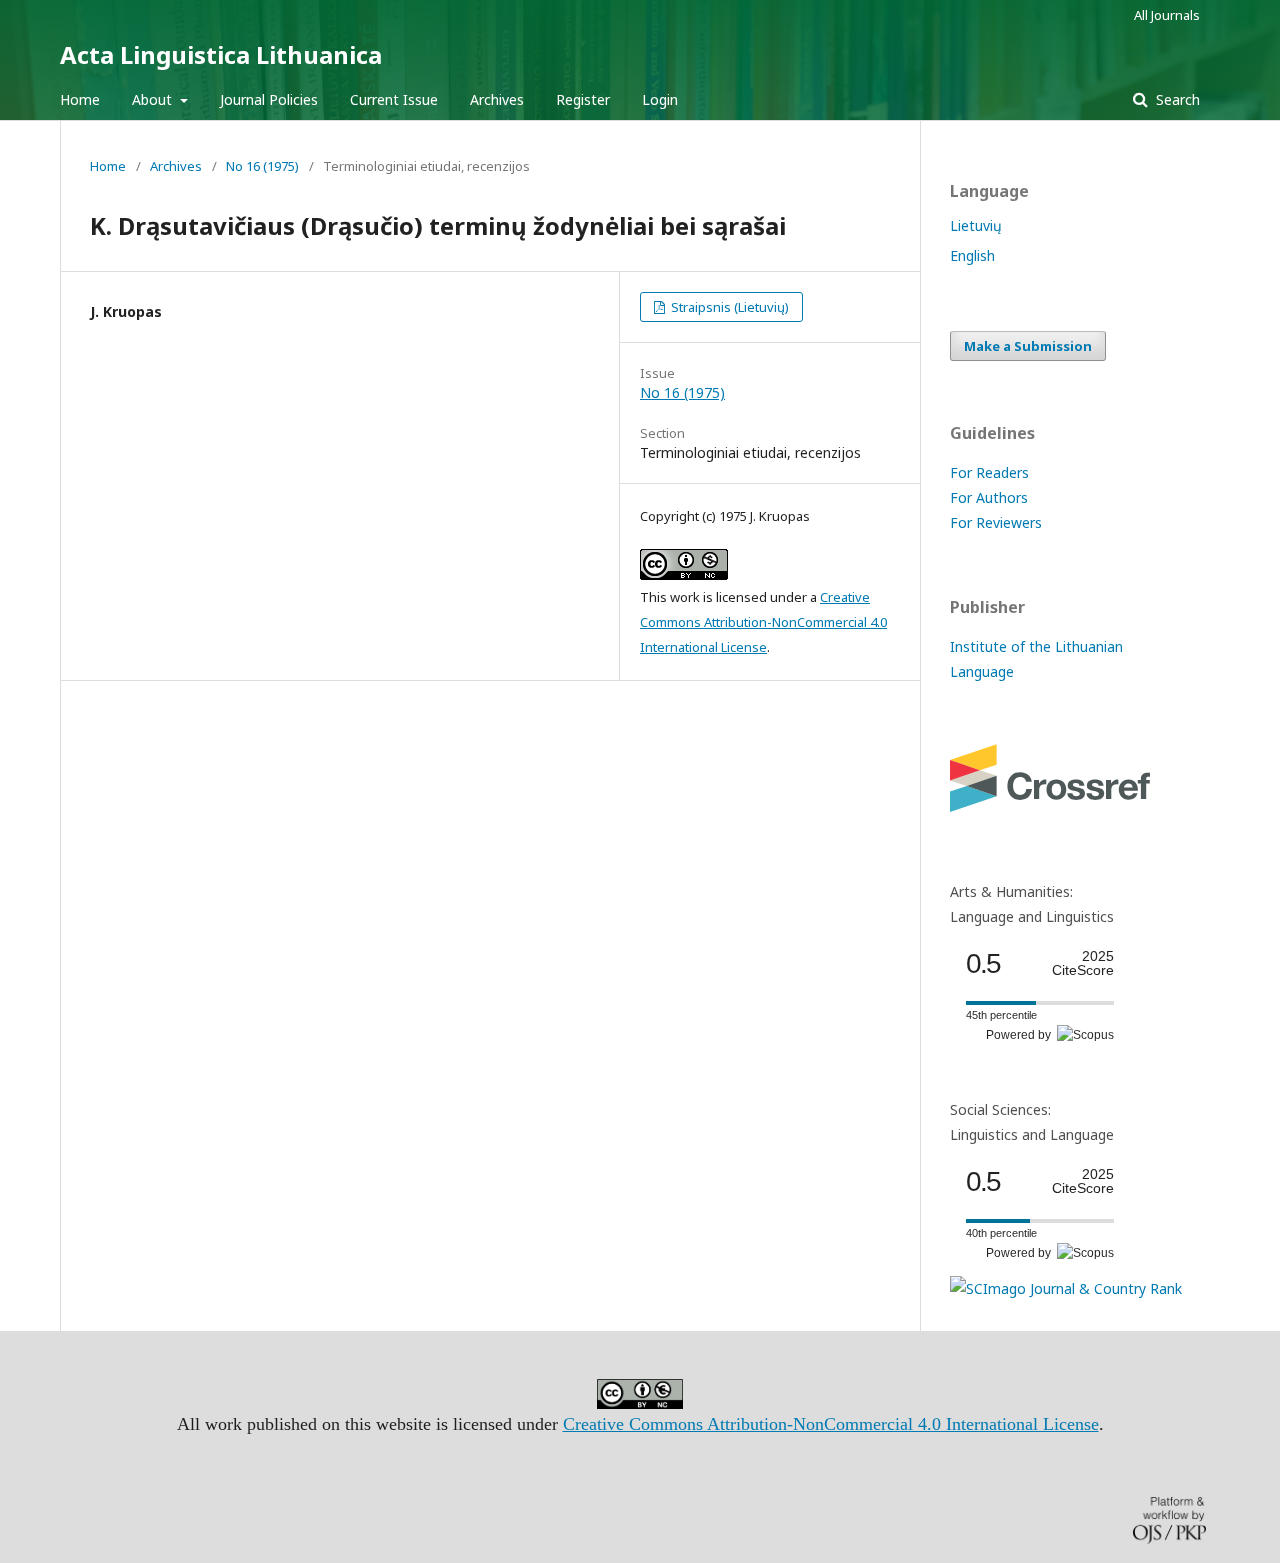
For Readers (989, 472)
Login (660, 99)
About (154, 99)
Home (80, 99)
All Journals (1167, 15)
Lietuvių (976, 225)
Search (1176, 99)
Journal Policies (269, 99)
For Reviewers (996, 522)
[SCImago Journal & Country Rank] (1066, 1288)
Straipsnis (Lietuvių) (728, 307)
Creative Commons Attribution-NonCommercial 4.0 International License (763, 622)
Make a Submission (1028, 346)
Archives (497, 99)
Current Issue (394, 99)
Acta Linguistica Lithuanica (221, 54)
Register (583, 99)
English (972, 255)
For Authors (989, 497)
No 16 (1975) (262, 166)
